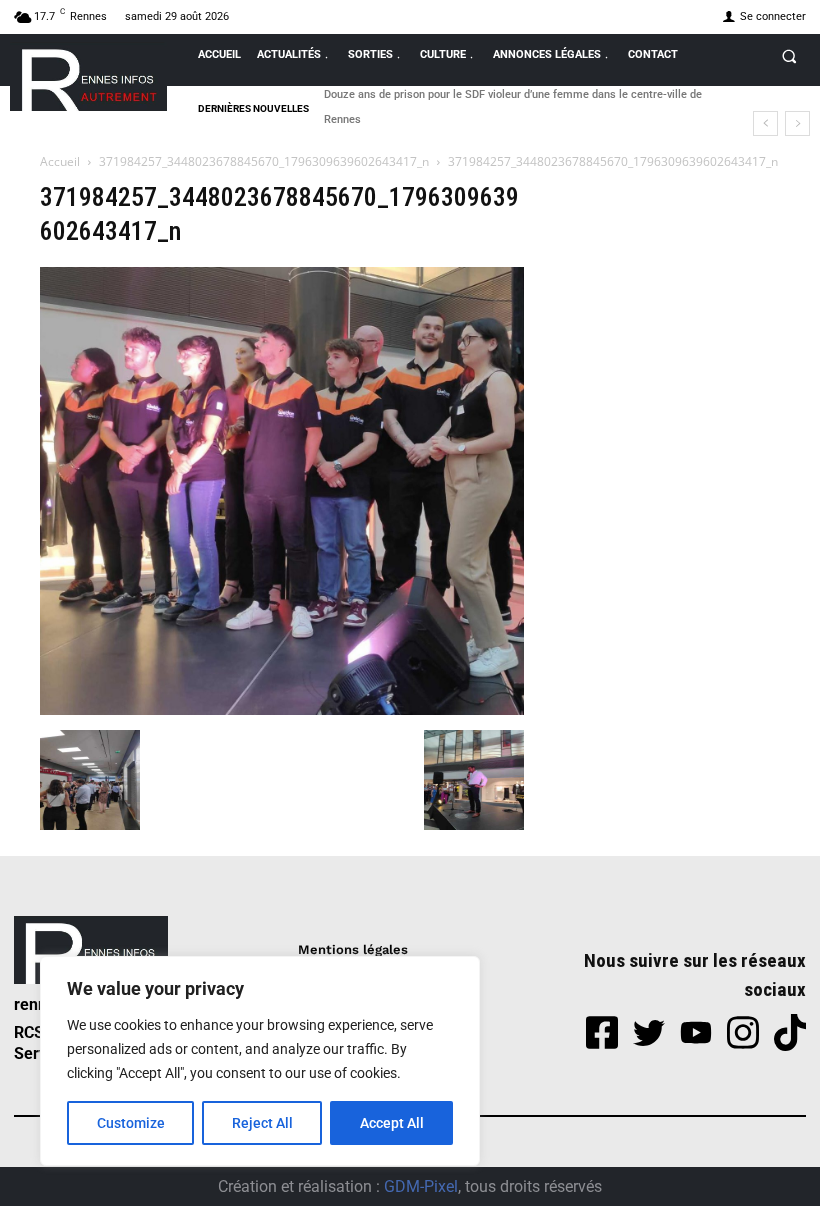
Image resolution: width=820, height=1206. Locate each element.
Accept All (392, 1123)
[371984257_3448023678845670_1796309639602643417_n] (282, 709)
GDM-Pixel (421, 1186)
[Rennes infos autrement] (88, 76)
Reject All (262, 1123)
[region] (260, 1061)
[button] (789, 56)
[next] (797, 123)
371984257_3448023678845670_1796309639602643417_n (264, 161)
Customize (131, 1123)
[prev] (765, 123)
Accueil (60, 161)
